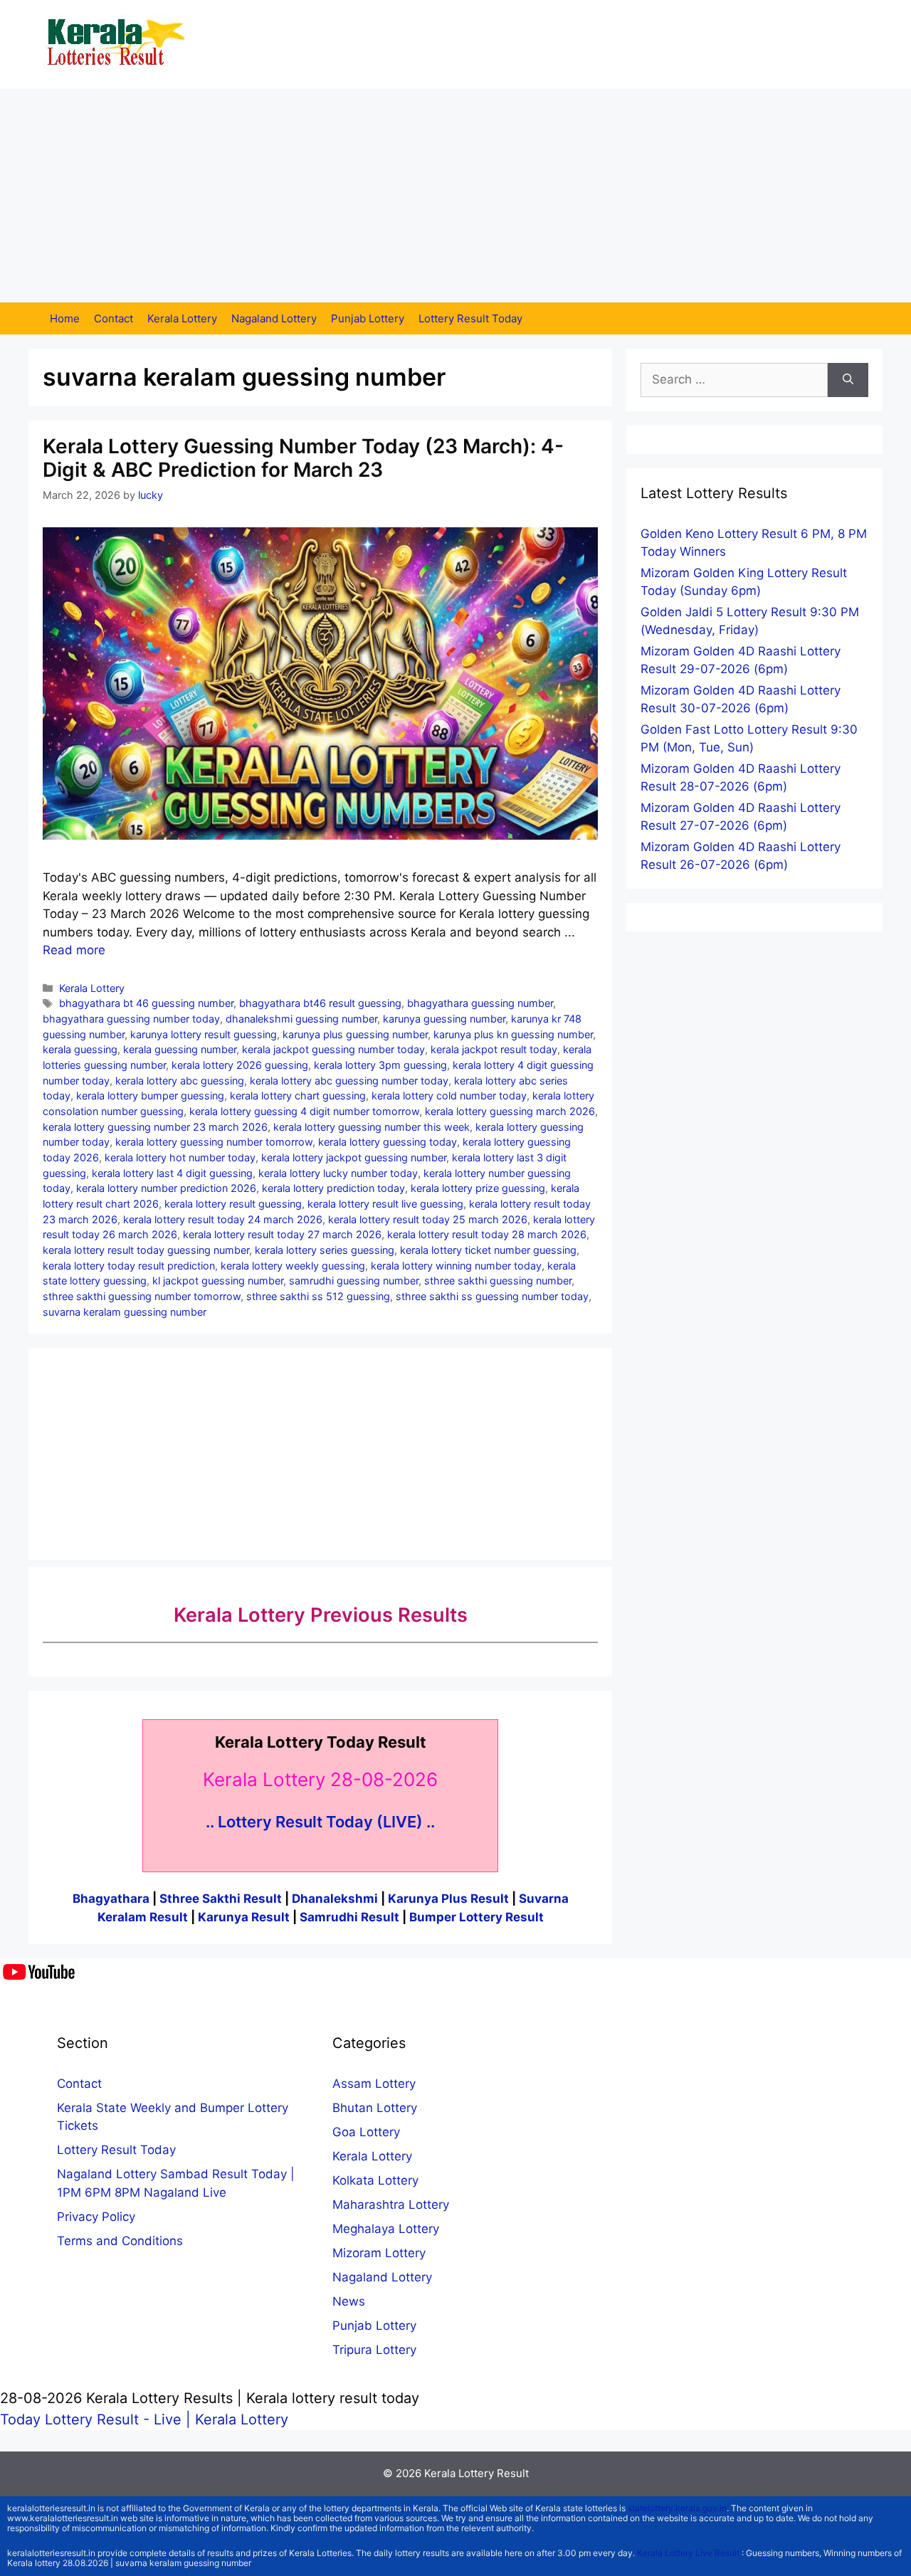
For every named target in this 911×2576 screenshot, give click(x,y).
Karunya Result (245, 1917)
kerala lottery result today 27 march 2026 (282, 1234)
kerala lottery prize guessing (478, 1188)
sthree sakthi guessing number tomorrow (142, 1296)
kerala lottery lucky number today (338, 1173)
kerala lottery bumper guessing (150, 1096)
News (349, 2301)
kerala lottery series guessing (325, 1250)
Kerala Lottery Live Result (688, 2553)
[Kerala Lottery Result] (117, 43)
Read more (74, 950)
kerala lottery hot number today (180, 1157)
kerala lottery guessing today (388, 1142)
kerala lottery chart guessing (298, 1096)
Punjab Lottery (368, 318)
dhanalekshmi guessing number (301, 1019)
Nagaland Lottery (274, 318)
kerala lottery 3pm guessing (380, 1065)
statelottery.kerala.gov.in (677, 2508)
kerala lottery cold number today (449, 1096)
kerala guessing (80, 1049)
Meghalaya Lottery (386, 2229)
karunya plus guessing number (355, 1034)
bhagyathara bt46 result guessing (320, 1003)
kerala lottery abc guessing (180, 1081)
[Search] (848, 380)
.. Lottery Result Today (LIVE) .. (320, 1822)
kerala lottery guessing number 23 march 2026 (155, 1127)
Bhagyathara (111, 1899)
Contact (114, 318)
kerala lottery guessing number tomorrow (214, 1142)
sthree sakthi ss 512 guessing (318, 1296)
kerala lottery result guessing (233, 1204)
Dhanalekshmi (335, 1899)
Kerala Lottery (182, 318)
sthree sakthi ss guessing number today (492, 1296)
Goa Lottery (366, 2132)
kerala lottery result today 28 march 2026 (487, 1234)
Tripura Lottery (374, 2350)
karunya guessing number (444, 1019)
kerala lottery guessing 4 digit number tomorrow (304, 1111)
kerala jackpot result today (494, 1049)
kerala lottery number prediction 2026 (166, 1188)
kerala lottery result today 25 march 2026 (428, 1219)
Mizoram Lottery (379, 2253)
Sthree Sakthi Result (222, 1899)
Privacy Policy (96, 2217)
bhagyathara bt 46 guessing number (146, 1003)
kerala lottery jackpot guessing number (354, 1157)
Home (65, 318)
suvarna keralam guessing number (125, 1312)
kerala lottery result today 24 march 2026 (223, 1219)
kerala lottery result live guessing (385, 1204)
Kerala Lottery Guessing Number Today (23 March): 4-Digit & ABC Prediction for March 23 (303, 458)
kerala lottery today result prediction (129, 1266)
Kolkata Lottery (375, 2180)
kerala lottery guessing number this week (372, 1127)
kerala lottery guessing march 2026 (510, 1111)
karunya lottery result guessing (204, 1034)
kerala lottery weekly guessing (293, 1266)
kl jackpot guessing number (218, 1281)
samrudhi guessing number (354, 1281)
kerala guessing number (180, 1049)
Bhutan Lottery (375, 2108)
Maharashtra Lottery (391, 2205)
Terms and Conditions (120, 2241)
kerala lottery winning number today (456, 1266)
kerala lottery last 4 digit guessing (172, 1173)
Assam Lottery (374, 2084)
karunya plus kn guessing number (513, 1034)
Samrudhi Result (351, 1917)
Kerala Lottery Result (476, 2473)
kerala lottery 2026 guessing (240, 1065)
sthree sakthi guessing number (498, 1281)
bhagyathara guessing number (480, 1003)
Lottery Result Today (470, 318)
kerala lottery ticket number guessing (488, 1250)
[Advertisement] (455, 196)
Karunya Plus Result (448, 1899)
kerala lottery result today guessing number (146, 1250)
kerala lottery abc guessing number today (349, 1081)
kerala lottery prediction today (333, 1188)
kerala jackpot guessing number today (333, 1049)
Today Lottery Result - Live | (98, 2419)
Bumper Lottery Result (476, 1917)
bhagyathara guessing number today (131, 1019)
